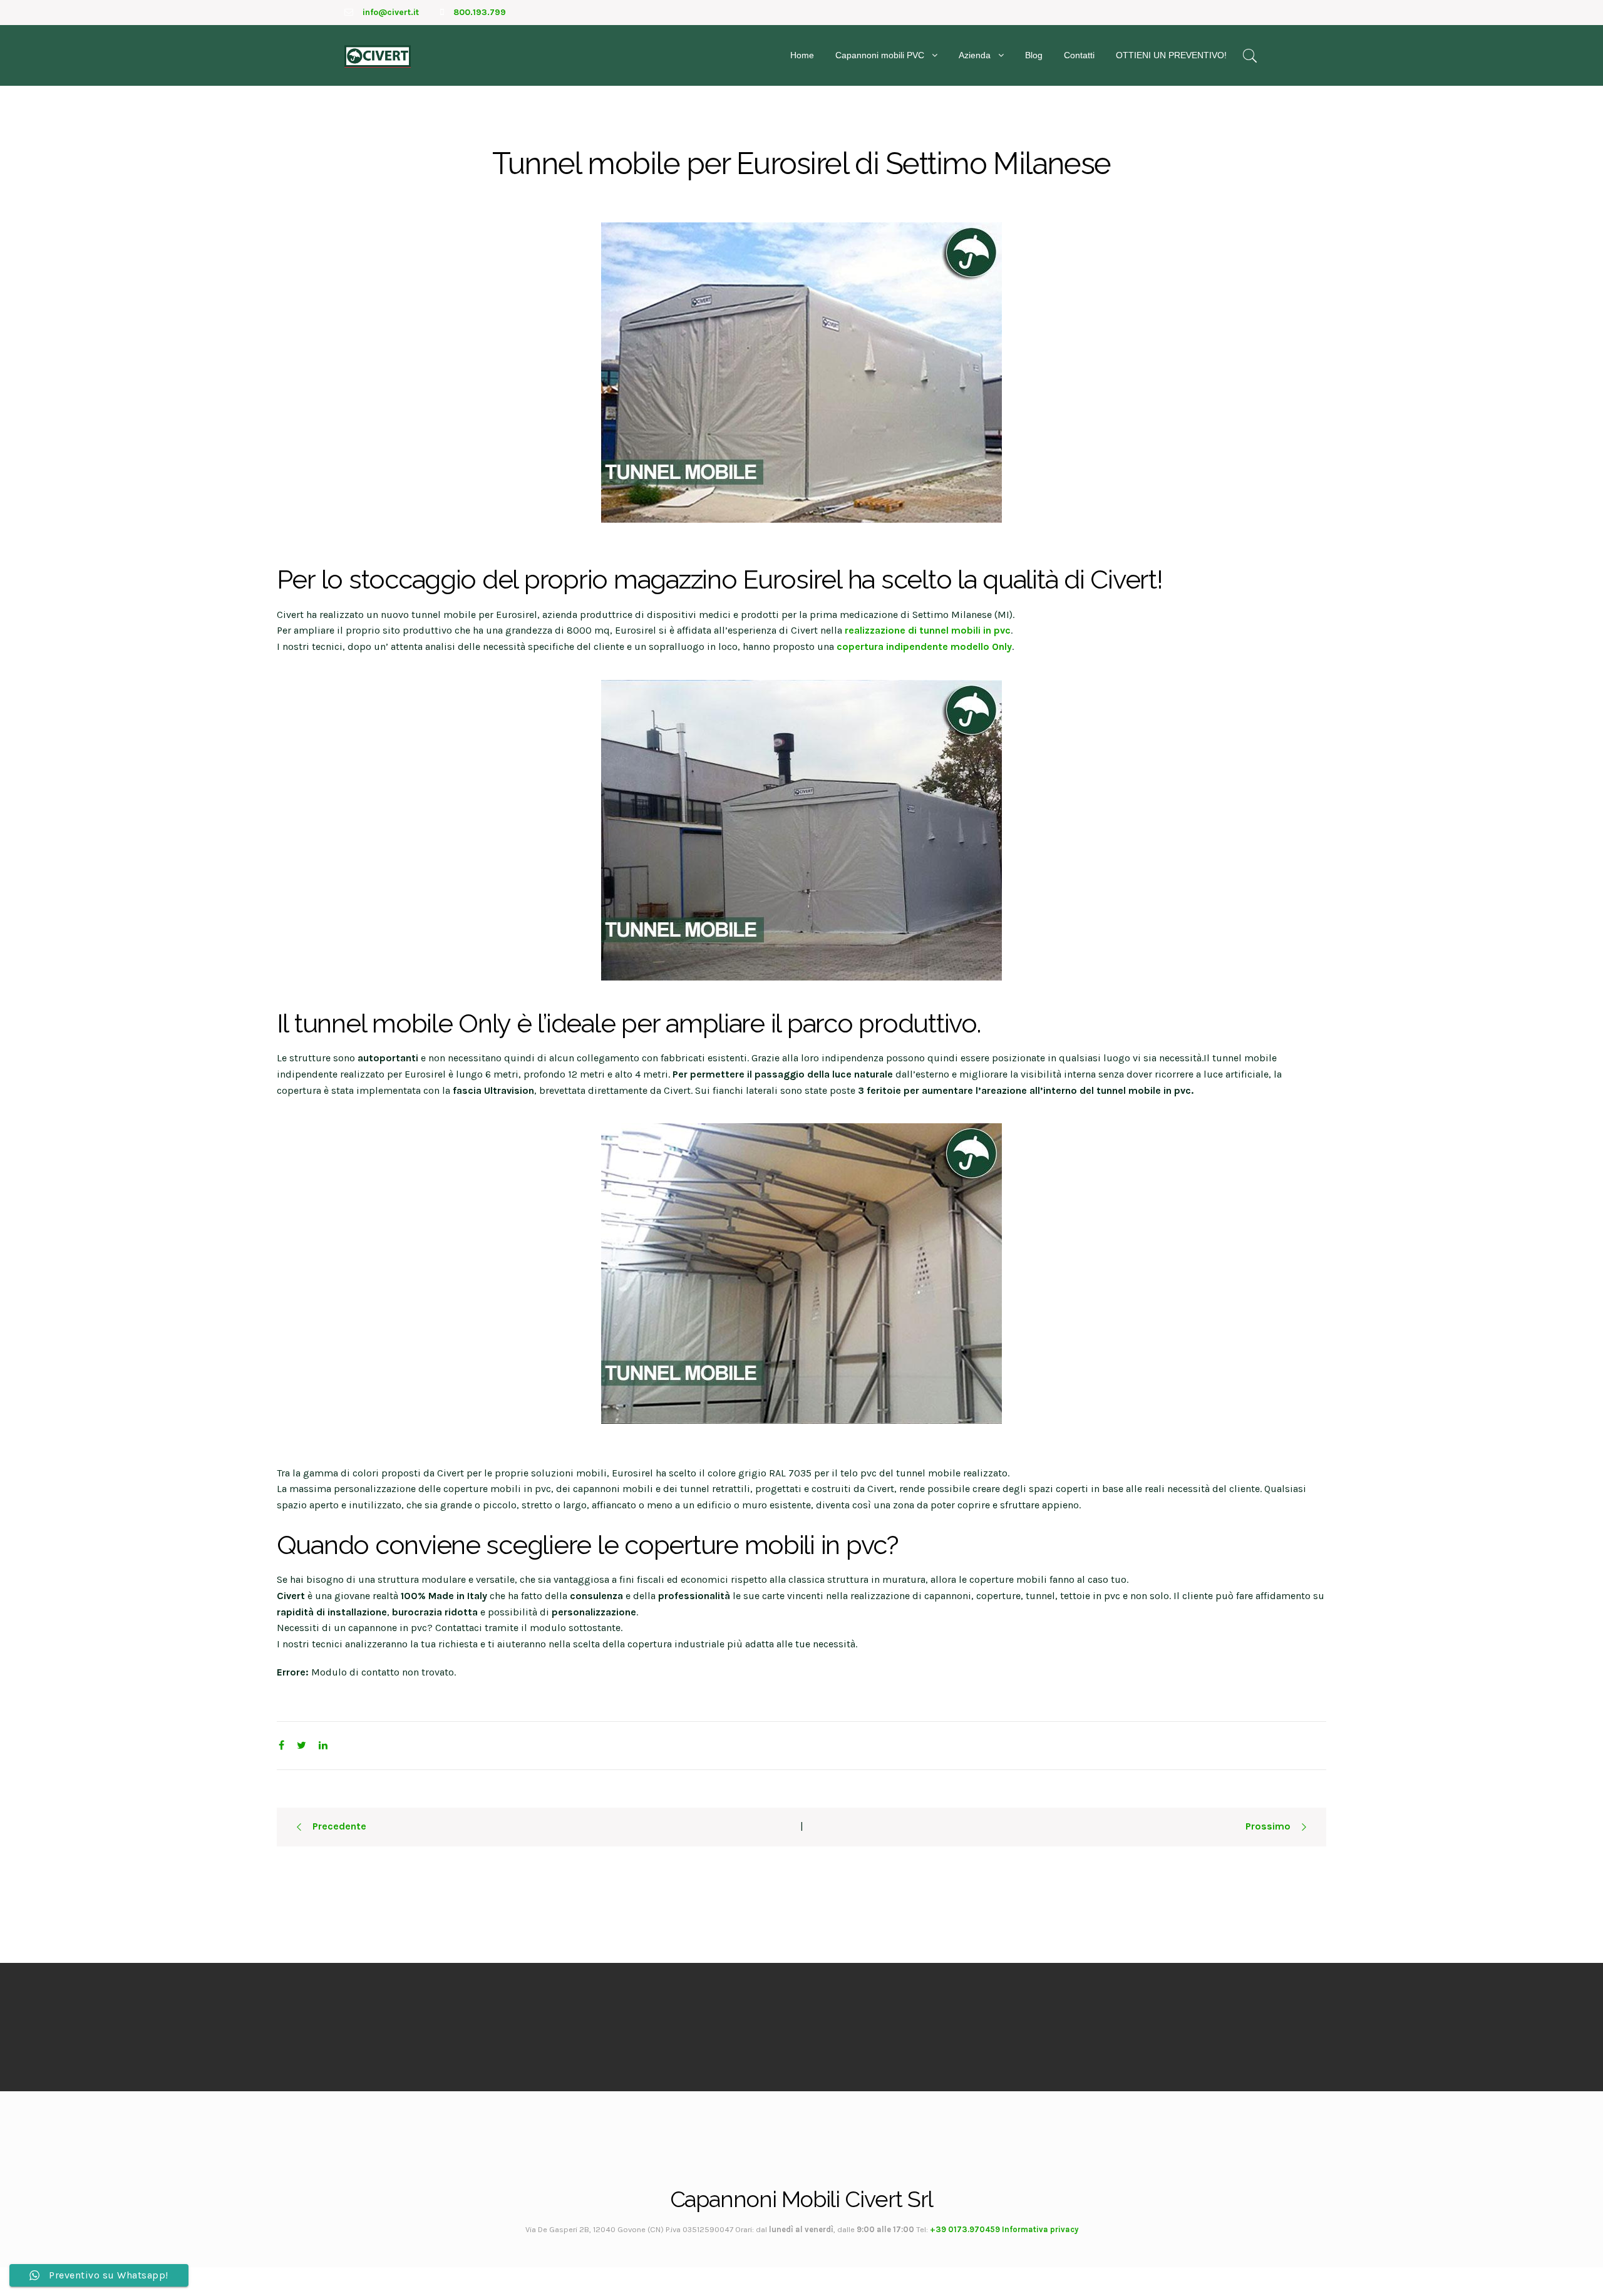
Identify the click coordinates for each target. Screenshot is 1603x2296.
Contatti (1079, 55)
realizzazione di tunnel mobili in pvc (928, 630)
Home (802, 55)
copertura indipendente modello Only (924, 646)
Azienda (975, 55)
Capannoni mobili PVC (880, 55)
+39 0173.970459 (965, 2229)
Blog (1034, 55)
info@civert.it (391, 12)
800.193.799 (480, 12)
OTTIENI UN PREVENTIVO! (1171, 55)
